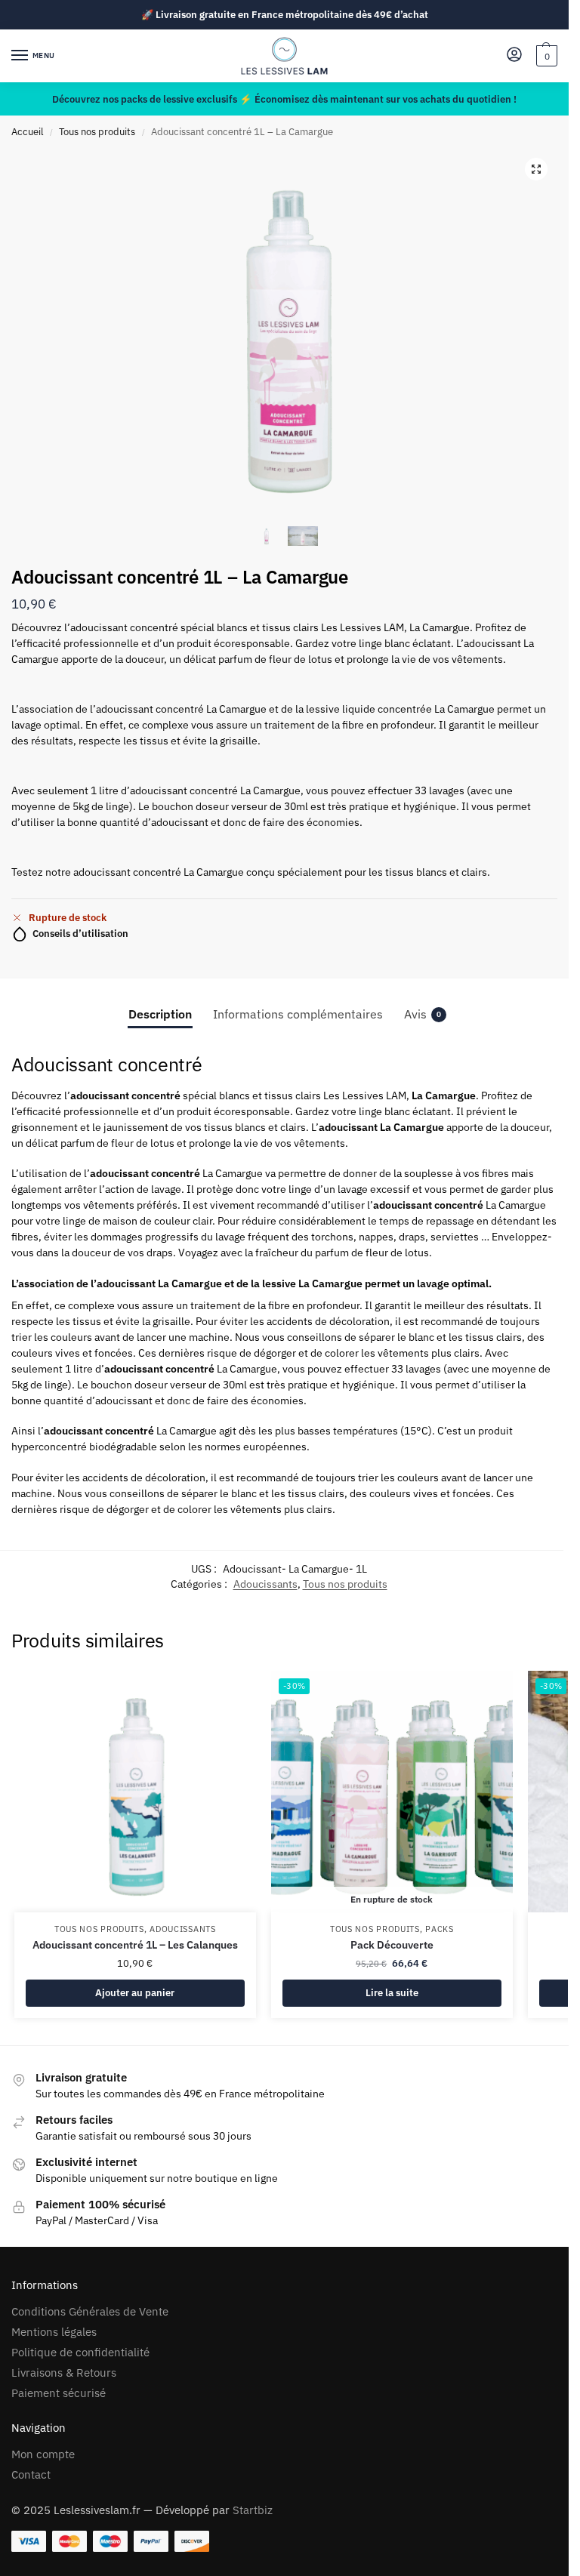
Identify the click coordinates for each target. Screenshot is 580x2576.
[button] (545, 56)
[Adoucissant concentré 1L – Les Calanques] (135, 1792)
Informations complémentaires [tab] (298, 1014)
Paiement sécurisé (59, 2393)
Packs (440, 1929)
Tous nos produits (97, 132)
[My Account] (514, 55)
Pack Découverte (392, 1945)
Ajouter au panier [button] (135, 1993)
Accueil (28, 132)
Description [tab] (160, 1014)
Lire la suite (392, 1993)
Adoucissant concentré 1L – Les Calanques (135, 1945)
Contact (31, 2474)
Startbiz (253, 2510)
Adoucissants (265, 1584)
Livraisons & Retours (64, 2373)
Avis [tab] (423, 1014)
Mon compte (43, 2454)
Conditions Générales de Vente (90, 2311)
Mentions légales (54, 2332)
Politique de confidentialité (80, 2352)
